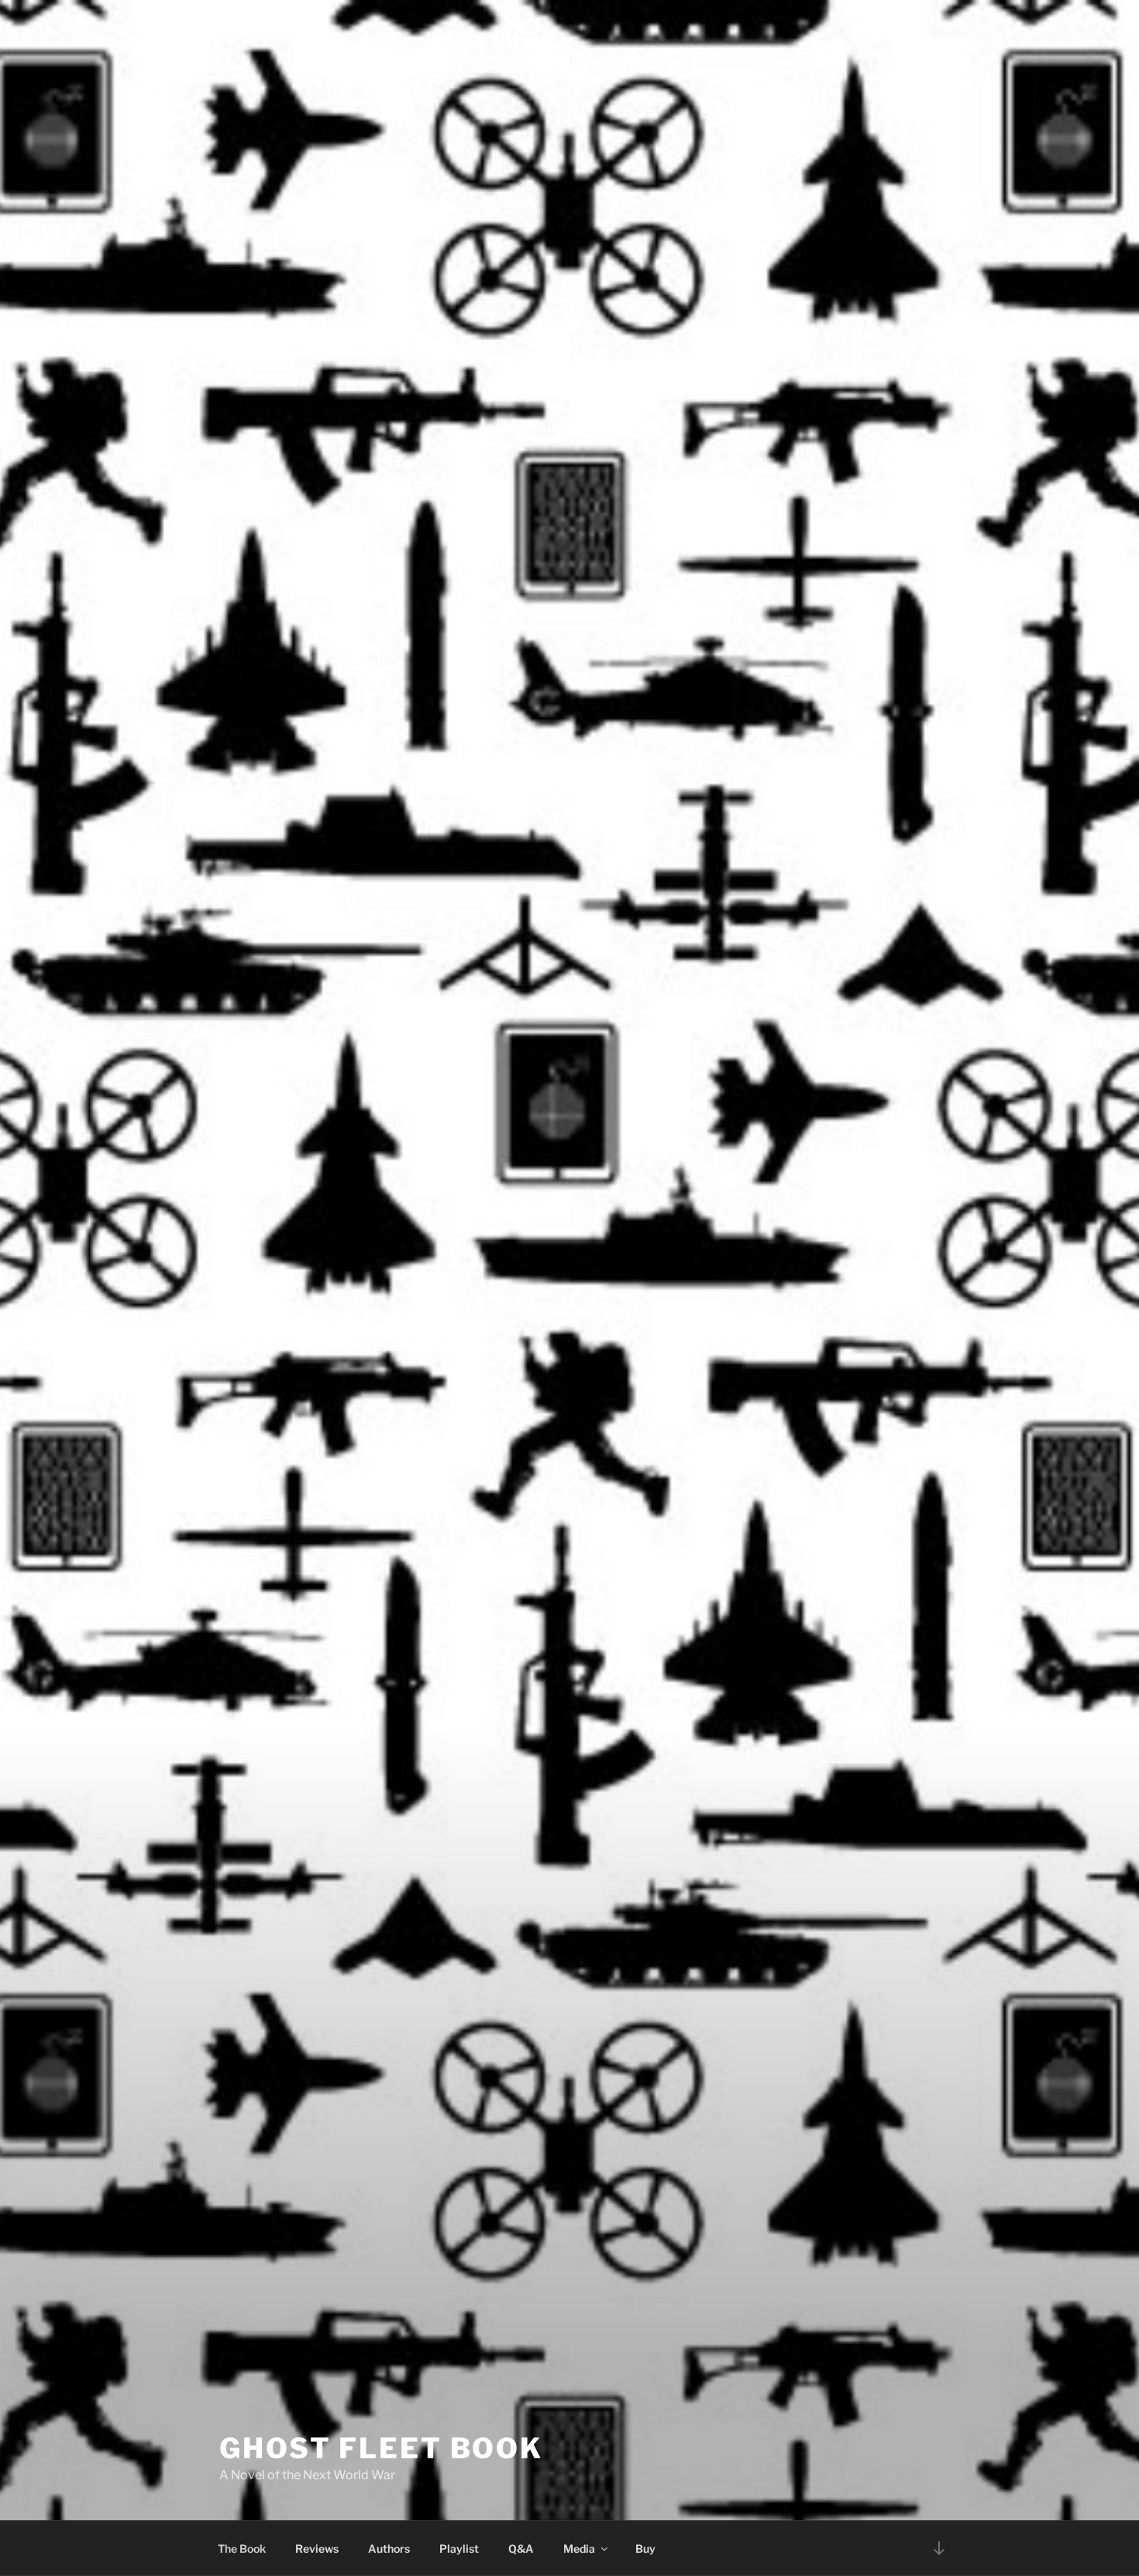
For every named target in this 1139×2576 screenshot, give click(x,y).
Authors (389, 2549)
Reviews (317, 2549)
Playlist (459, 2549)
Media (579, 2549)
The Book (242, 2549)
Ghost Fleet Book (381, 2448)
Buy (645, 2549)
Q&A (521, 2549)
